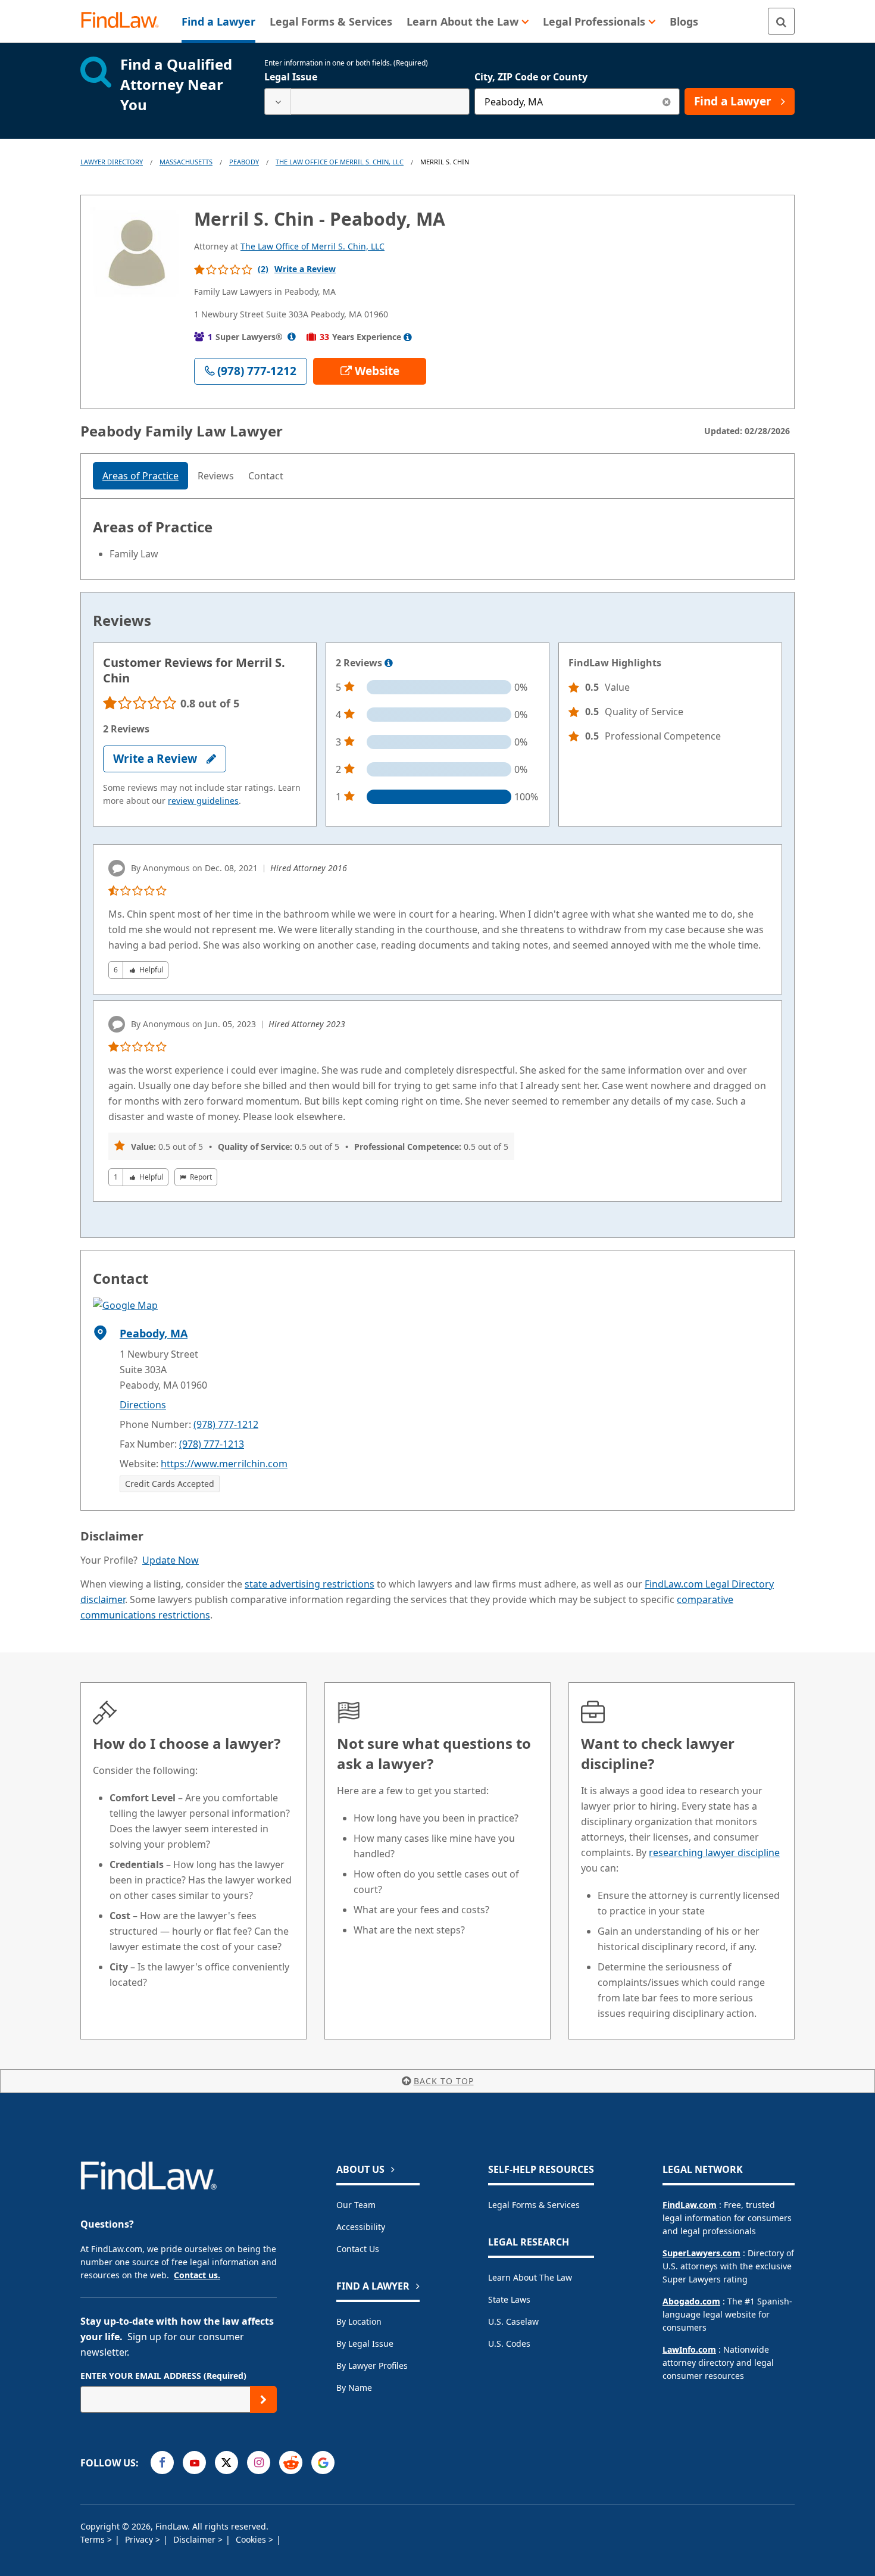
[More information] (389, 663)
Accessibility (361, 2227)
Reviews (216, 476)
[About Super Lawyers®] (292, 337)
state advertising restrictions (310, 1584)
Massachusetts (186, 162)
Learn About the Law (530, 2277)
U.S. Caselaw (513, 2321)
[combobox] (367, 102)
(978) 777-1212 (226, 1424)
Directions (143, 1405)
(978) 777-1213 (212, 1444)
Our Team (356, 2205)
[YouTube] (194, 2463)
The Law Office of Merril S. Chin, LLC (340, 162)
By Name (354, 2388)
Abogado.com (691, 2301)
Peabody (244, 162)
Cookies (252, 2539)
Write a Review (305, 269)
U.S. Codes (509, 2343)
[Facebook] (162, 2463)
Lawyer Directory (112, 162)
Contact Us (358, 2249)
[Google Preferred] (323, 2463)
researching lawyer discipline (714, 1853)
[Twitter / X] (226, 2463)
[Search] (781, 21)
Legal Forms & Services (534, 2205)
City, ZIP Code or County (531, 77)
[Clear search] (666, 102)
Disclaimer (196, 2539)
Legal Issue (291, 77)
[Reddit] (291, 2463)
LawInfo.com (689, 2349)
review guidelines (203, 801)
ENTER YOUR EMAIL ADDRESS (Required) (163, 2376)
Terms (94, 2539)
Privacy (140, 2539)
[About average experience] (408, 337)
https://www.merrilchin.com (224, 1464)
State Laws (509, 2299)
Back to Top (444, 2081)
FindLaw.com (690, 2205)
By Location (359, 2321)
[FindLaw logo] (125, 21)
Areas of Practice (140, 476)
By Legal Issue (365, 2343)
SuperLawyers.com (701, 2253)
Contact (266, 476)
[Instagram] (259, 2463)
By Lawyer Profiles (372, 2366)
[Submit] (263, 2399)
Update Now (171, 1560)
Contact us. (197, 2275)
